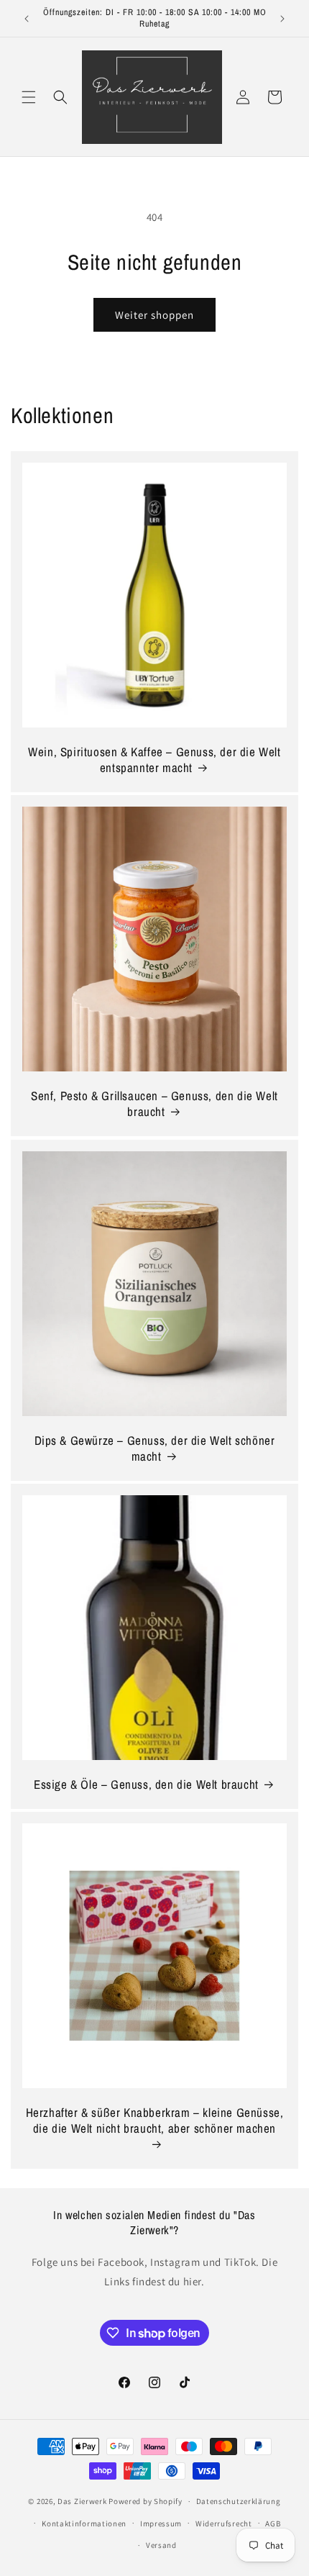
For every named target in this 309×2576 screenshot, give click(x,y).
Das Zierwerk (82, 2501)
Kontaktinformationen (84, 2523)
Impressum (161, 2523)
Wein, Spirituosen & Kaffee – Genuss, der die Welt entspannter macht (154, 760)
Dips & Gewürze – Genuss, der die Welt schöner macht (155, 1448)
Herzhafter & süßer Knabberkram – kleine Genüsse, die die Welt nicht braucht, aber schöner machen (155, 2121)
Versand (161, 2545)
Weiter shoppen (154, 315)
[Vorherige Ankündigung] (27, 19)
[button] (29, 97)
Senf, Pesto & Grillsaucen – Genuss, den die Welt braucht (154, 1104)
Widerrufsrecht (224, 2523)
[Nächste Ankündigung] (282, 19)
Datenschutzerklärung (239, 2501)
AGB (273, 2523)
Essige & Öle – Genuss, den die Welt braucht (146, 1784)
